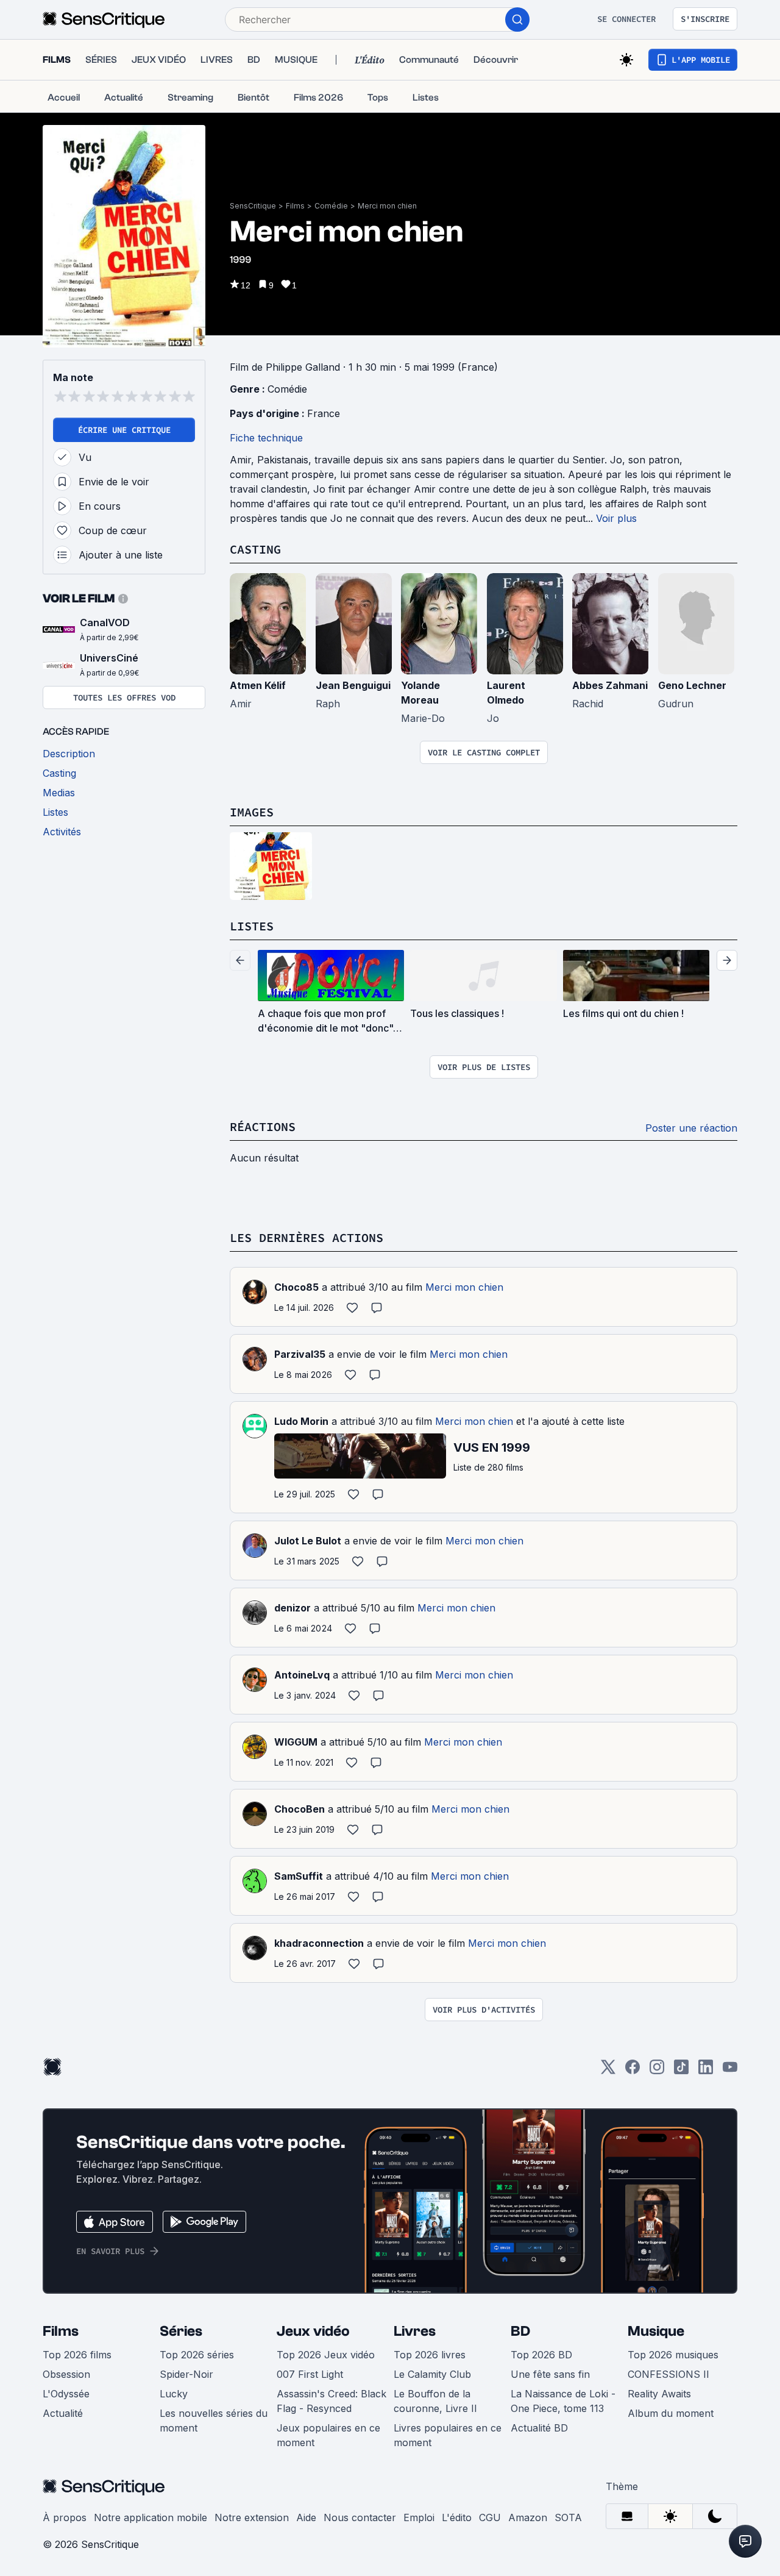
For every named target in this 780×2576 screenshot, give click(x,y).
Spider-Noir (186, 2374)
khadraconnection (319, 1943)
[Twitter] (608, 2071)
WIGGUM (296, 1742)
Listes (252, 926)
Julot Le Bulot (308, 1541)
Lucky (174, 2394)
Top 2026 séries (197, 2355)
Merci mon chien (387, 206)
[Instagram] (657, 2071)
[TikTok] (681, 2071)
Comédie (331, 206)
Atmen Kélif (258, 685)
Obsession (66, 2374)
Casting (255, 549)
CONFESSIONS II (668, 2374)
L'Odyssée (66, 2394)
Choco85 (296, 1287)
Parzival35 (300, 1354)
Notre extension (252, 2517)
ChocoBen (300, 1809)
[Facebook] (633, 2071)
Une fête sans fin (550, 2374)
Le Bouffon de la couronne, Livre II (435, 2401)
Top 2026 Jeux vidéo (326, 2355)
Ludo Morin (301, 1421)
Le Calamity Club (432, 2374)
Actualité (63, 2413)
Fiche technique (266, 438)
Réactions (263, 1126)
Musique (656, 2331)
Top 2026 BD (541, 2355)
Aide (306, 2517)
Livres (415, 2331)
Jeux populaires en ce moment (328, 2435)
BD (520, 2331)
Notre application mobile (151, 2517)
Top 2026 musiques (673, 2355)
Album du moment (671, 2413)
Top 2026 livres (430, 2355)
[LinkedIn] (706, 2071)
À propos (65, 2517)
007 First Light (310, 2374)
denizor (292, 1608)
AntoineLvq (302, 1675)
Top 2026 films (77, 2355)
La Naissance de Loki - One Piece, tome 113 (563, 2401)
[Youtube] (730, 2071)
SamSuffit (299, 1876)
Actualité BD (539, 2428)
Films (295, 206)
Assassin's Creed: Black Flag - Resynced (331, 2401)
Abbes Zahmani (610, 685)
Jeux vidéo (313, 2331)
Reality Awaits (659, 2394)
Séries (181, 2331)
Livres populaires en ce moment (448, 2435)
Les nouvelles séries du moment (214, 2421)
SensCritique (253, 206)
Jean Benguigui (353, 685)
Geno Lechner (692, 685)
